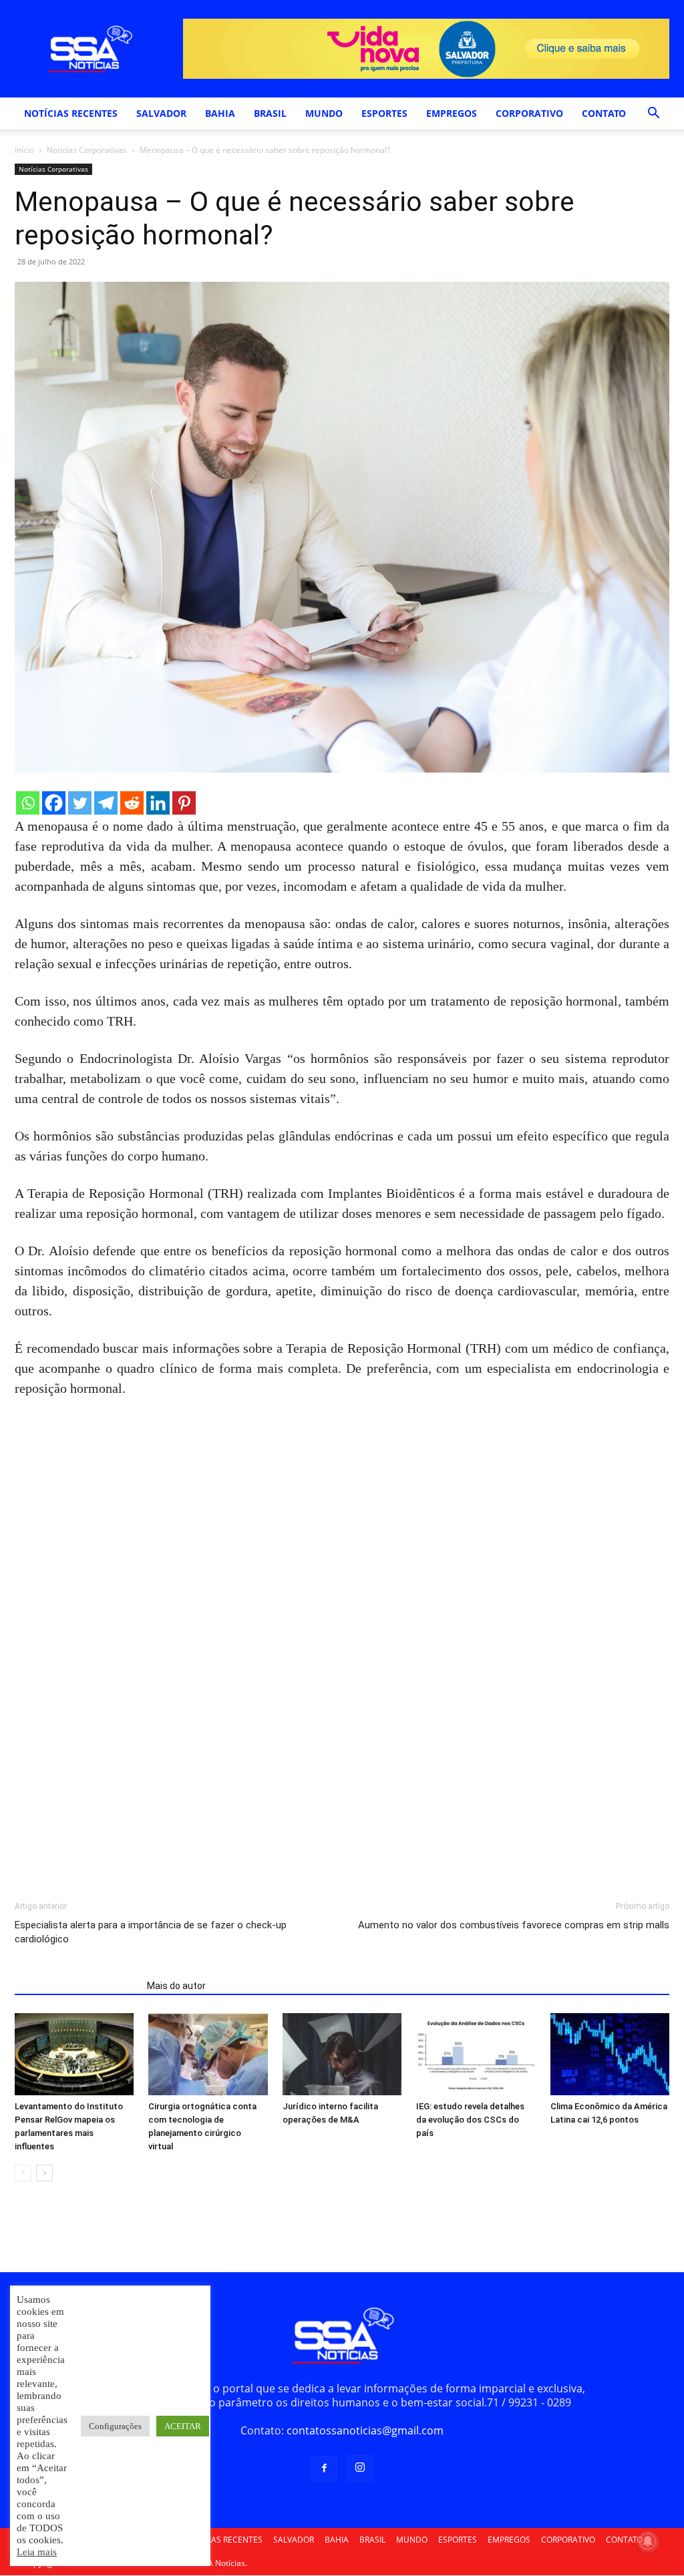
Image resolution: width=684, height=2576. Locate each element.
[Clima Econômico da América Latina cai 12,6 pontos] (610, 2054)
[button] (653, 114)
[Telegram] (106, 803)
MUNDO (324, 113)
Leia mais (37, 2552)
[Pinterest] (184, 803)
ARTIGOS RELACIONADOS (77, 1986)
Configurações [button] (115, 2426)
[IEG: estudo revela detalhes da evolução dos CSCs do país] (476, 2054)
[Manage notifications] (648, 2541)
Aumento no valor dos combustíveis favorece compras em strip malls (514, 1925)
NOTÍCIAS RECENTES (71, 113)
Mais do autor (176, 1986)
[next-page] (44, 2173)
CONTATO (604, 113)
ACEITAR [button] (183, 2426)
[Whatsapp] (28, 803)
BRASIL (270, 113)
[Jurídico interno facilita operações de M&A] (342, 2054)
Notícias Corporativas (87, 150)
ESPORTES (384, 113)
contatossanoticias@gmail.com (365, 2430)
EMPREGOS (452, 113)
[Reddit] (132, 803)
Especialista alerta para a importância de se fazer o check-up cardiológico (151, 1932)
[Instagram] (360, 2468)
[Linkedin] (158, 803)
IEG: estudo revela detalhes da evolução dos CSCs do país (470, 2120)
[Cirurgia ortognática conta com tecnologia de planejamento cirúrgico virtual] (208, 2054)
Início (24, 150)
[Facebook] (54, 803)
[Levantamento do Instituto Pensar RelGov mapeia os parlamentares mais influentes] (74, 2054)
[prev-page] (23, 2173)
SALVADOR (161, 113)
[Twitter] (80, 803)
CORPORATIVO (529, 113)
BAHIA (220, 113)
